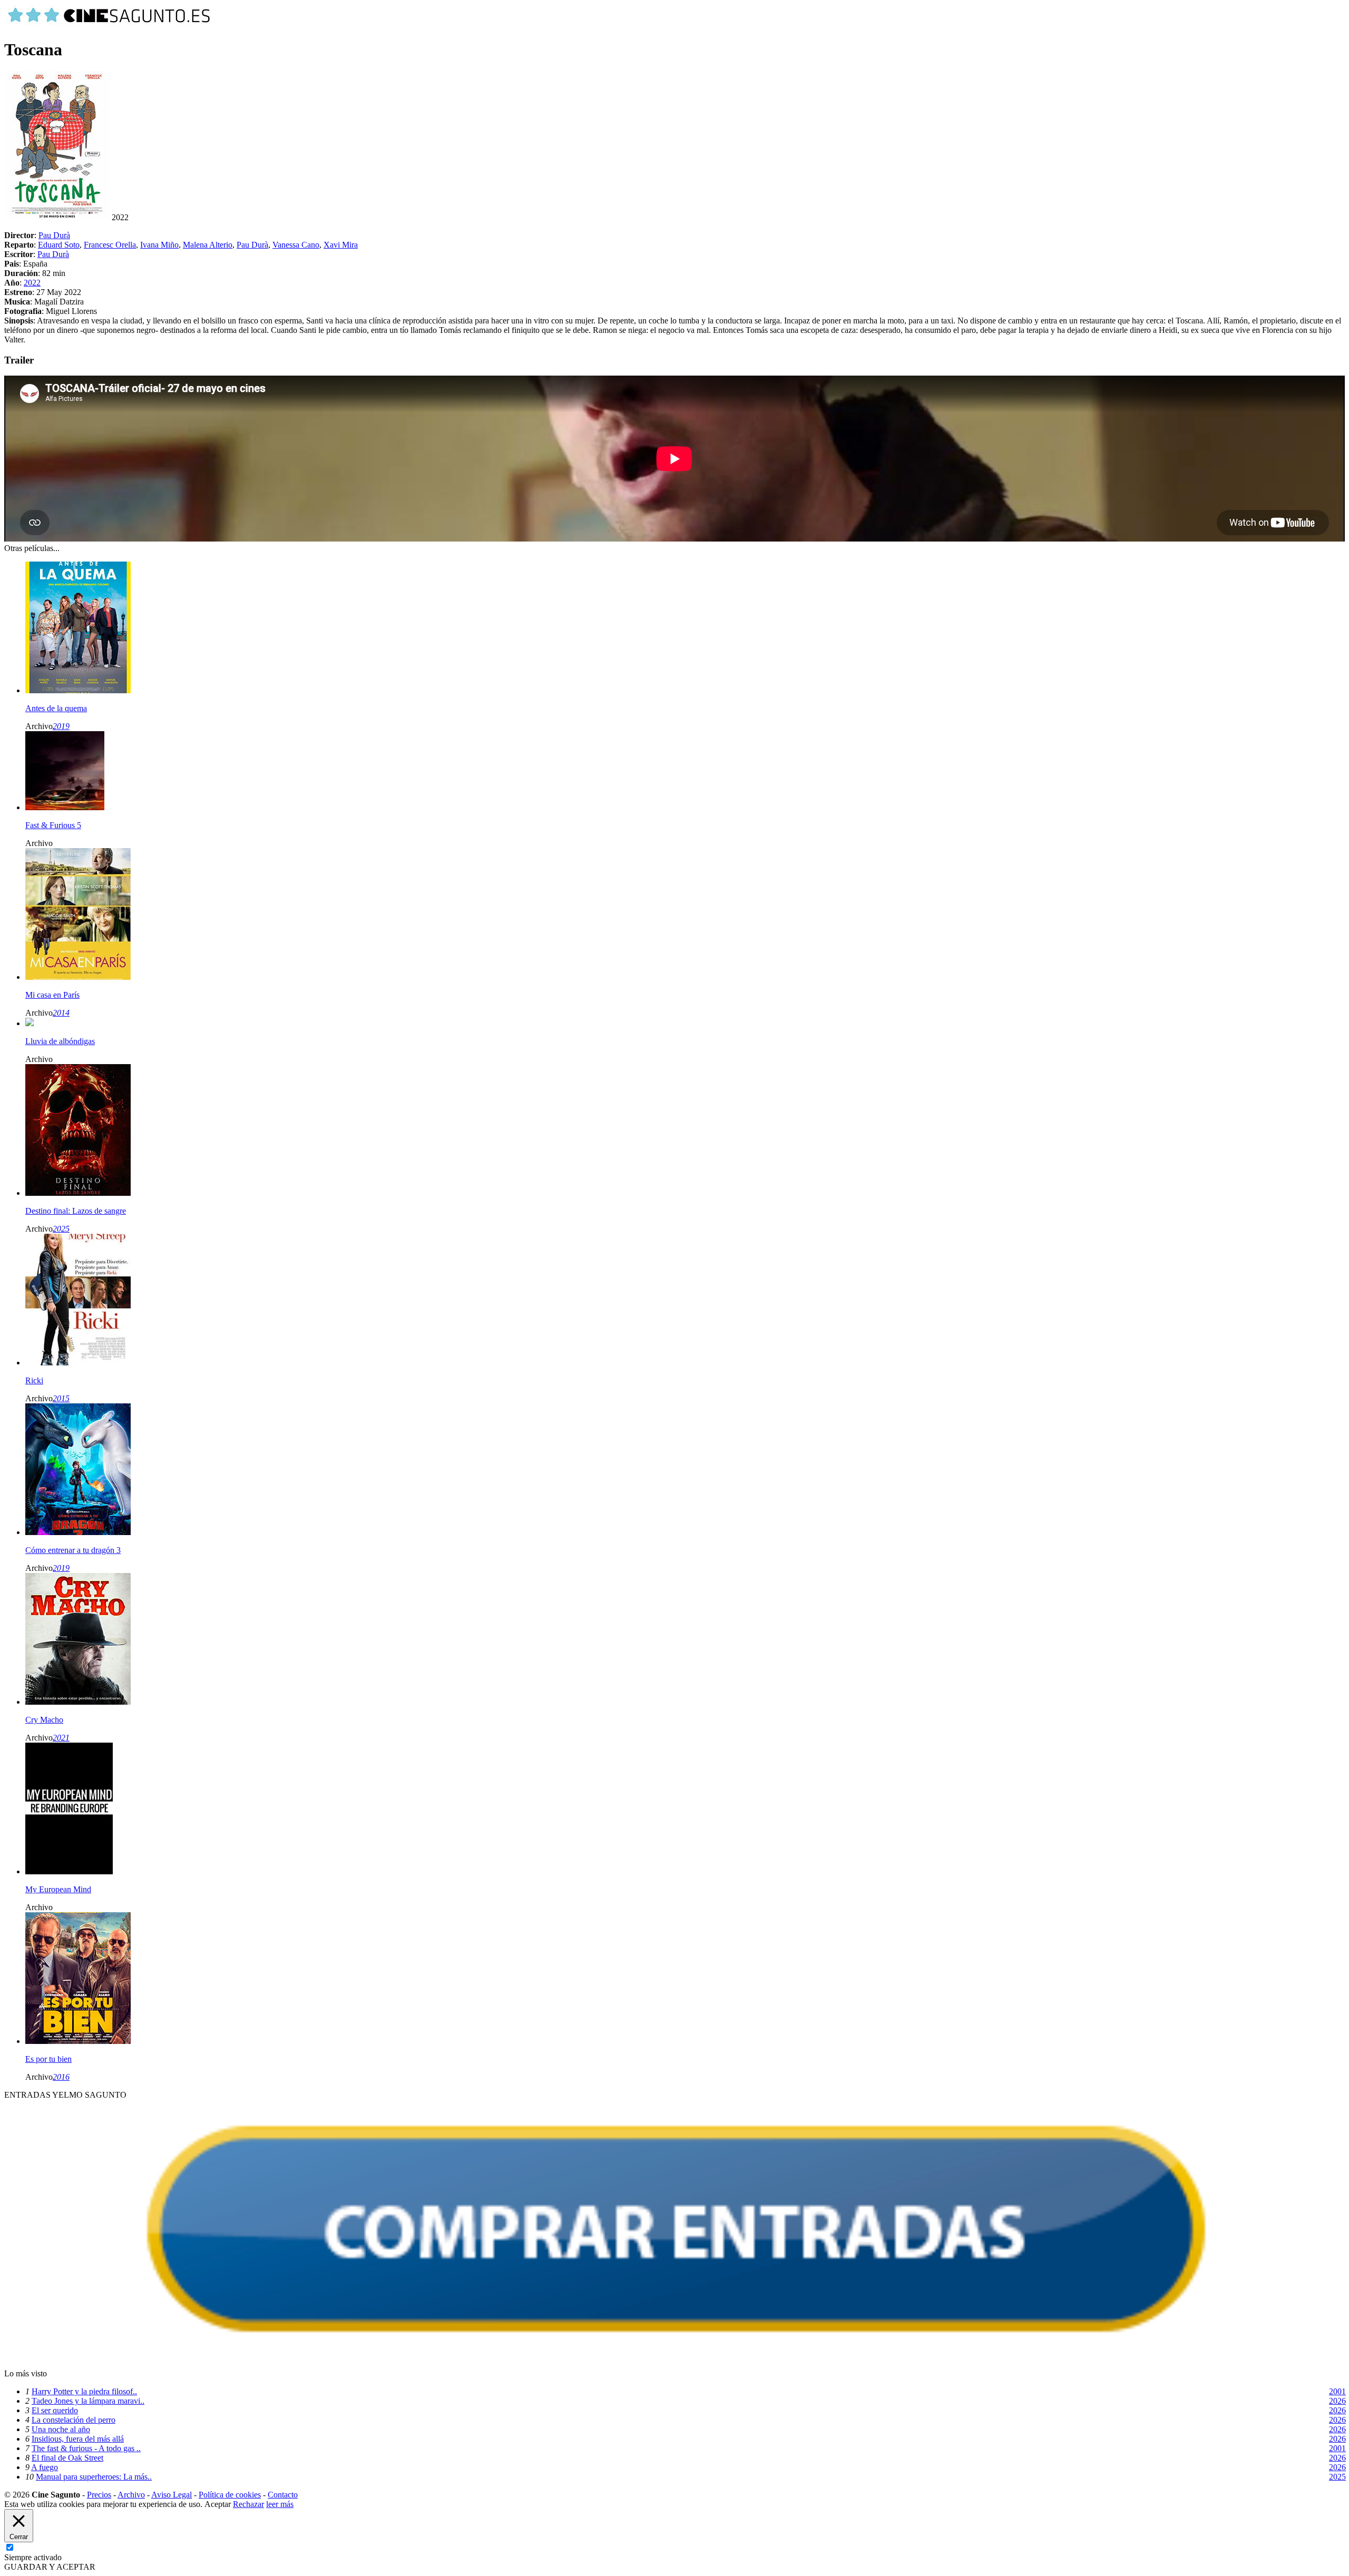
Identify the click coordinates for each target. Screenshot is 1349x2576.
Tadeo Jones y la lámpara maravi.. (88, 2401)
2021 (61, 1738)
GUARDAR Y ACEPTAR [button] (50, 2567)
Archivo (131, 2495)
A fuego (45, 2467)
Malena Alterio (208, 245)
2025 (61, 1229)
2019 (61, 726)
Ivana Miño (159, 245)
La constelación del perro (74, 2420)
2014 (61, 1013)
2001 (1337, 2391)
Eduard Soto (59, 245)
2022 (32, 283)
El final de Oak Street (67, 2458)
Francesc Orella (110, 245)
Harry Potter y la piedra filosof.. (84, 2391)
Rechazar (248, 2504)
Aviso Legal (172, 2495)
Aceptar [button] (218, 2504)
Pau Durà (54, 235)
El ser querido (55, 2410)
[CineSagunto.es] (110, 24)
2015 (61, 1398)
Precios (99, 2495)
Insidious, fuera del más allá (78, 2439)
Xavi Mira (341, 245)
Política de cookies (230, 2495)
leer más (280, 2504)
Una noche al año (61, 2429)
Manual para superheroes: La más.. (94, 2477)
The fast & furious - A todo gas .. (86, 2448)
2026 (1337, 2401)
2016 (61, 2077)
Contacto (283, 2495)
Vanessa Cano (296, 245)
